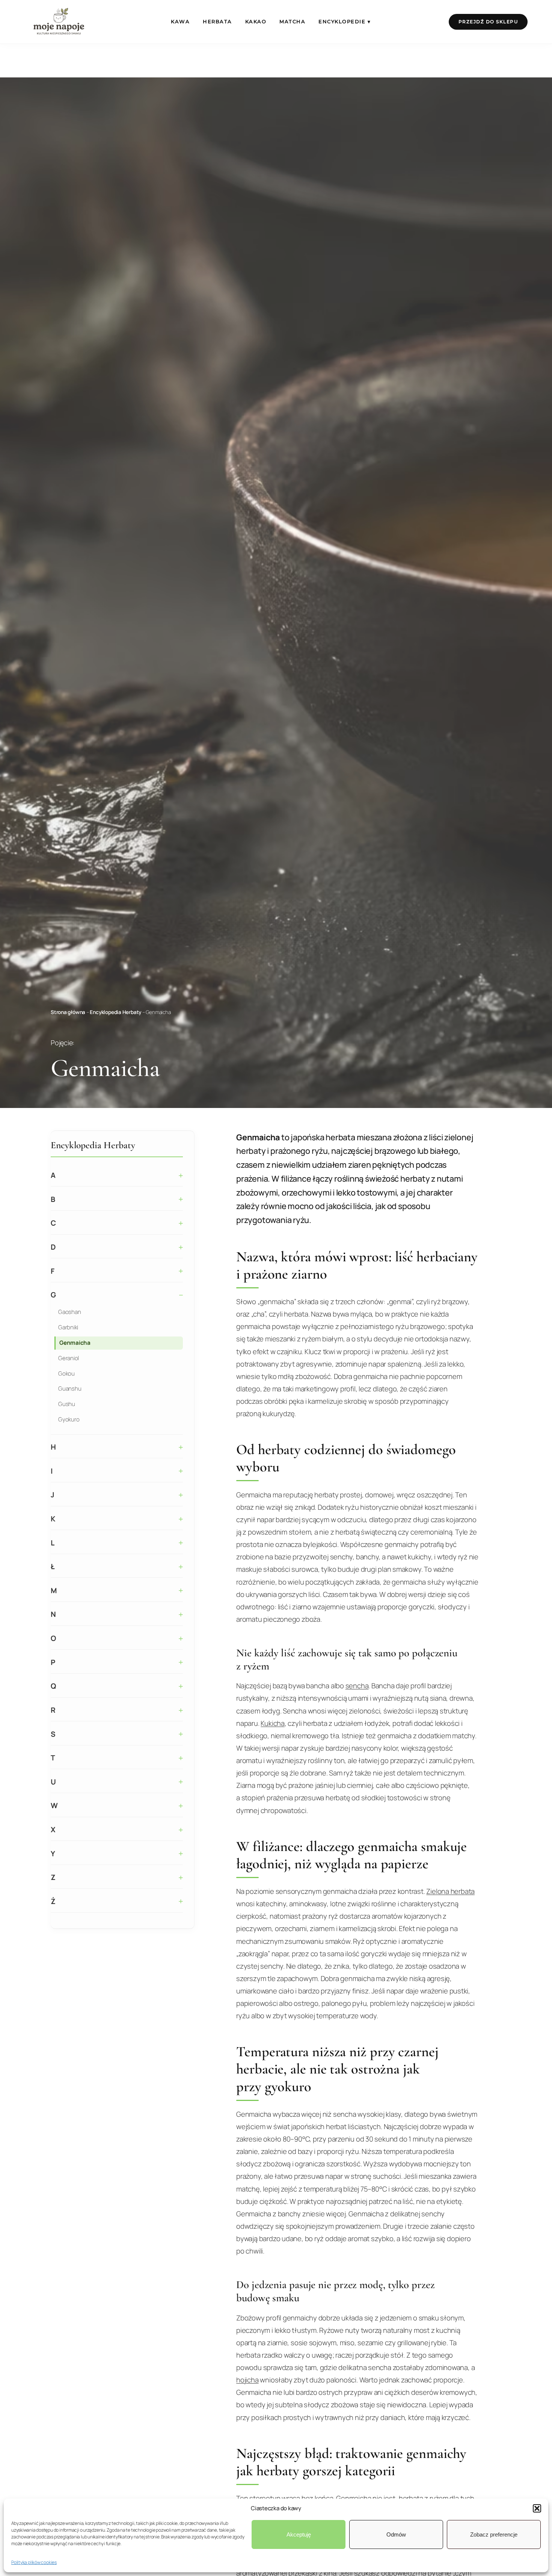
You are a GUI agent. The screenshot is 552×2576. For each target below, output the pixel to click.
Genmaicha (75, 1343)
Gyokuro (69, 1419)
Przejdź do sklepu (488, 22)
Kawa (180, 22)
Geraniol (69, 1358)
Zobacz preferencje (494, 2534)
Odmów (396, 2534)
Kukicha (272, 1723)
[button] (537, 2508)
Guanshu (70, 1389)
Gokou (66, 1373)
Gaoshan (69, 1312)
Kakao (256, 22)
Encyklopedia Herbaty (115, 1012)
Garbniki (68, 1327)
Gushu (67, 1404)
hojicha (247, 2380)
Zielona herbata (450, 1891)
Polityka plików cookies (34, 2562)
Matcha (292, 22)
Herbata (217, 22)
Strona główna (68, 1012)
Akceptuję (299, 2534)
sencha (357, 1686)
